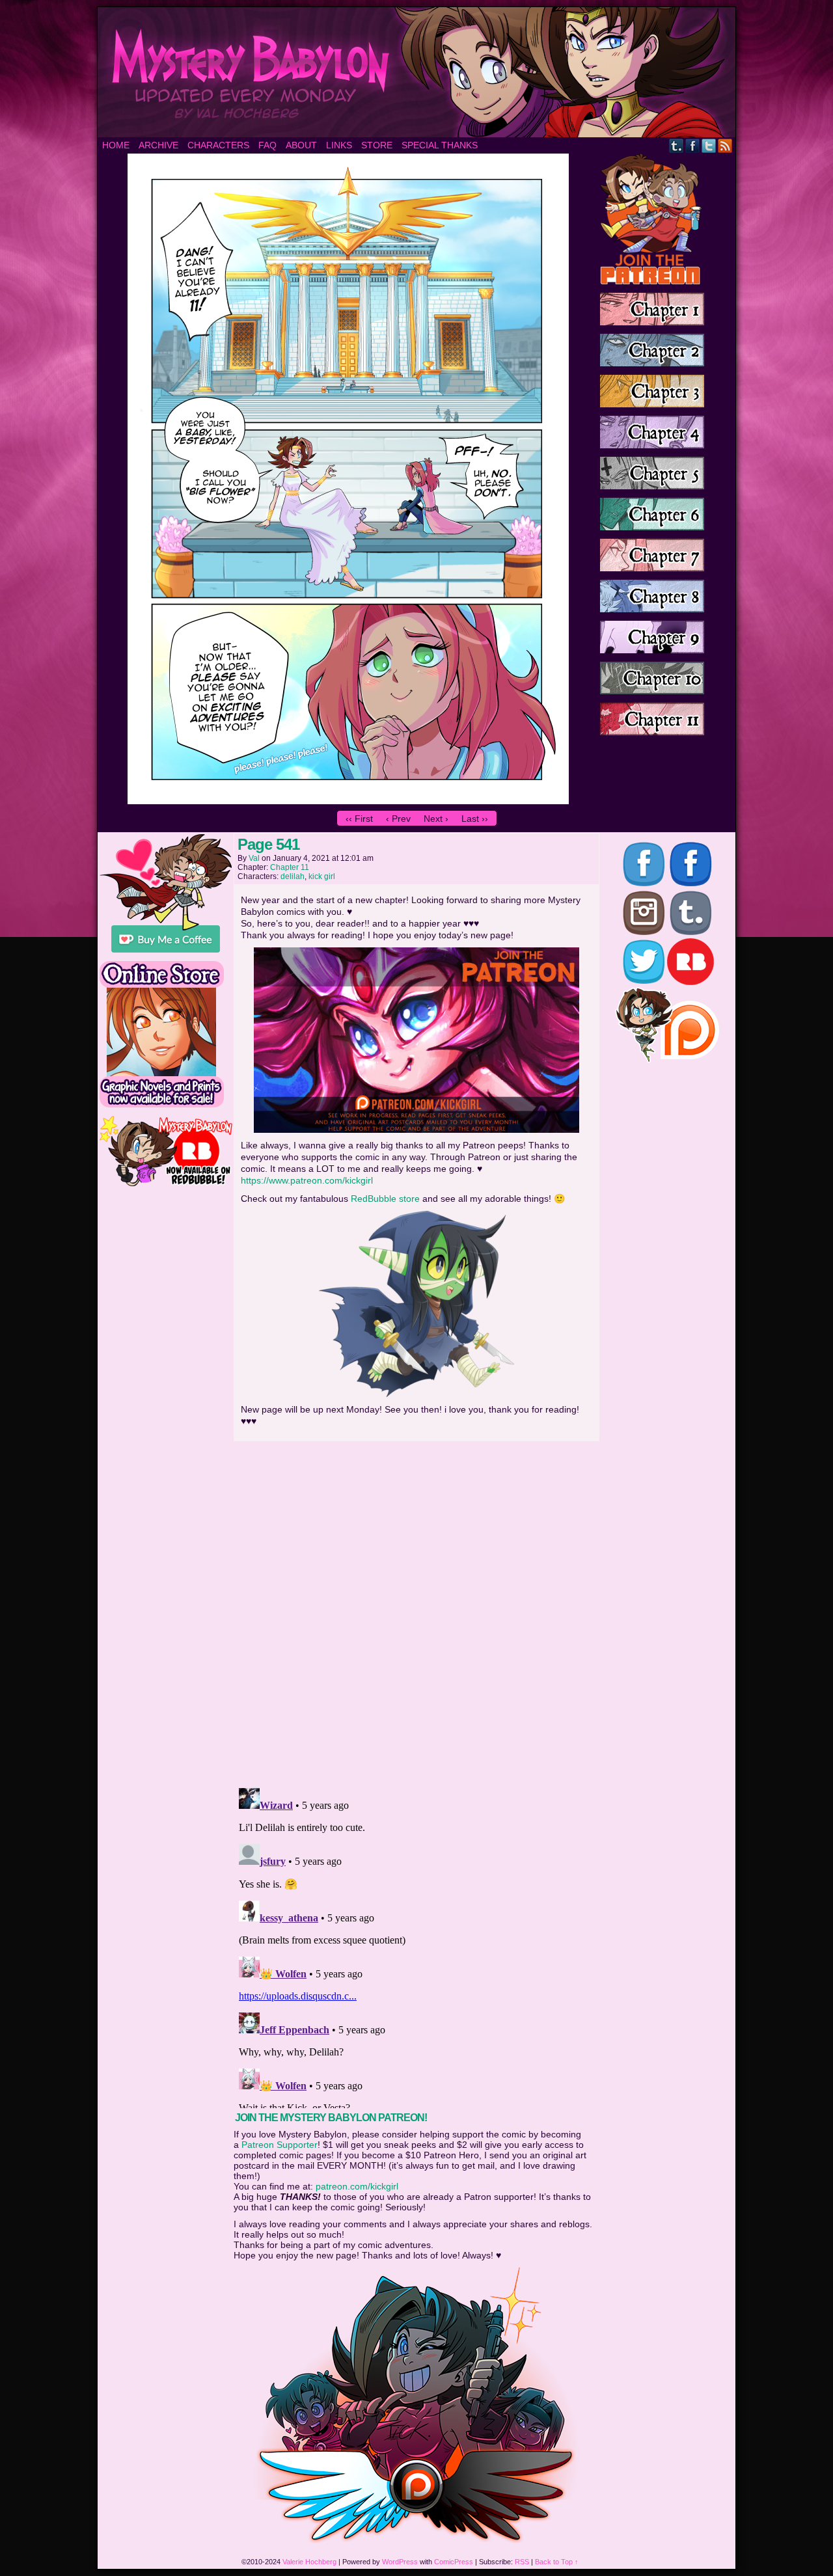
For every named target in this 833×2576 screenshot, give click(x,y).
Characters (218, 145)
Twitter (709, 145)
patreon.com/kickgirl (357, 2186)
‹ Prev (398, 819)
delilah (293, 876)
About (301, 145)
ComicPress (454, 2562)
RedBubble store (385, 1199)
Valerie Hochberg (309, 2562)
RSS (725, 145)
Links (339, 145)
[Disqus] (416, 1610)
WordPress (400, 2562)
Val (254, 858)
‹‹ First (359, 819)
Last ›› (475, 819)
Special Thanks (440, 145)
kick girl (322, 876)
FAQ (267, 145)
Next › (436, 819)
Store (377, 145)
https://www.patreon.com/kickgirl (307, 1180)
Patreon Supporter (280, 2145)
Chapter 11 (290, 867)
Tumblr (676, 145)
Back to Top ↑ (557, 2562)
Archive (158, 145)
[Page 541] (348, 801)
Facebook (693, 145)
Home (116, 145)
